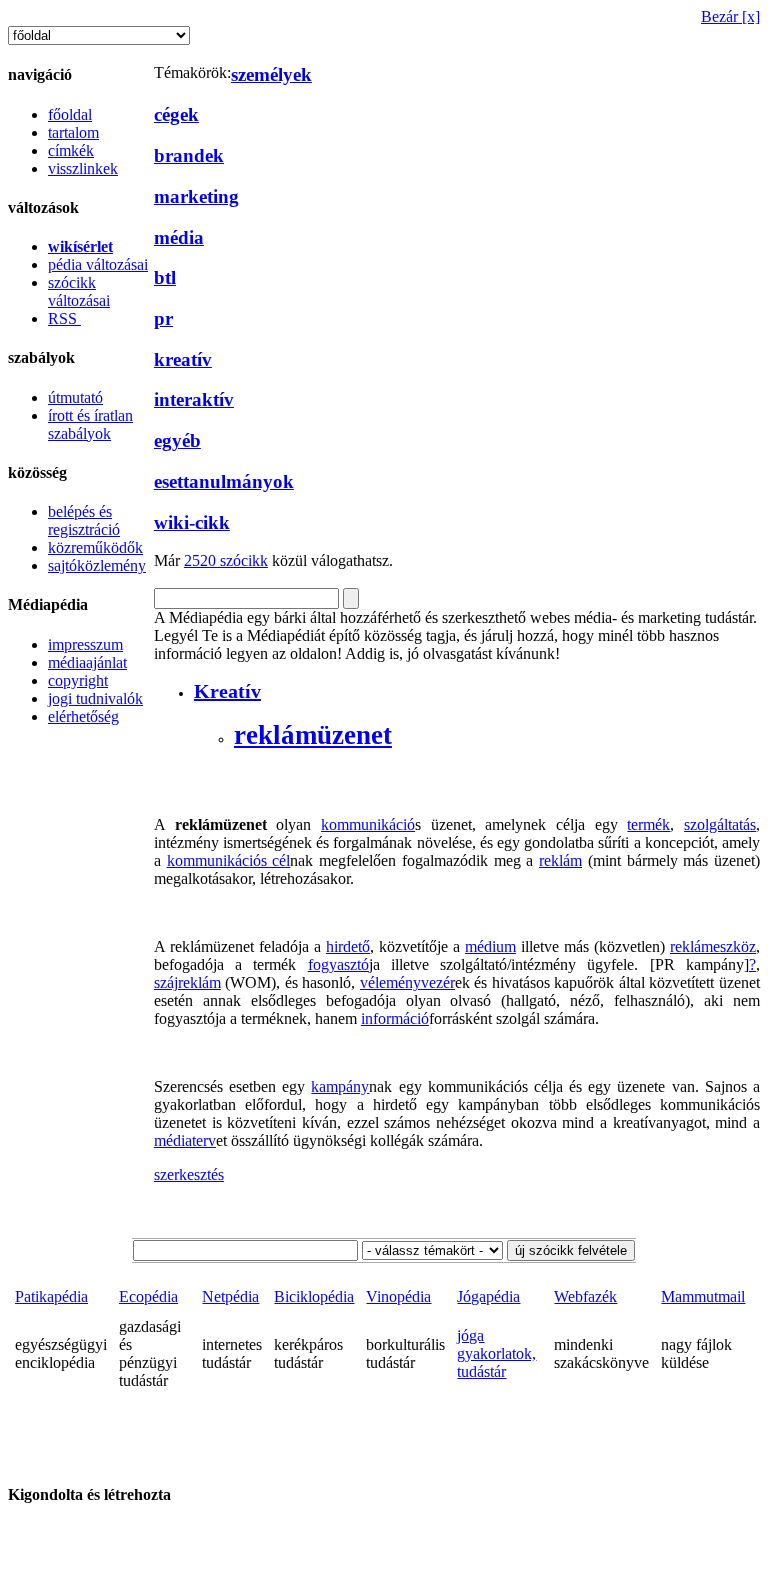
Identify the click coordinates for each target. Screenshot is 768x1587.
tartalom (73, 132)
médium (490, 946)
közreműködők (95, 547)
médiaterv (185, 1140)
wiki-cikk (192, 522)
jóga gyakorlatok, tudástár (496, 1353)
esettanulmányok (224, 481)
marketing (196, 196)
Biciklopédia (314, 1296)
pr (163, 318)
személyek (271, 74)
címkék (71, 150)
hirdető (348, 946)
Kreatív (227, 691)
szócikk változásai (79, 291)
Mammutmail (703, 1296)
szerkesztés (189, 1174)
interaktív (194, 399)
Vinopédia (398, 1296)
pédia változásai (98, 264)
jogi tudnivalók (95, 698)
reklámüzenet (313, 735)
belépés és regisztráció (84, 520)
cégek (176, 114)
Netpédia (230, 1296)
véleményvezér (407, 982)
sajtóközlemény (97, 565)
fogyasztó (338, 964)
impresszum (85, 644)
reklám (560, 860)
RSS (64, 318)
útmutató (75, 397)
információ (395, 1018)
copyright (78, 680)
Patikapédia (51, 1296)
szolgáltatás (720, 824)
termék (648, 824)
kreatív (183, 359)
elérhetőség (83, 716)
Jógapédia (488, 1296)
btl (165, 277)
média (179, 237)
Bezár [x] (730, 16)
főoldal (70, 114)
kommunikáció (368, 824)
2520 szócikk (226, 560)
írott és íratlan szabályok (90, 424)
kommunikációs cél (229, 860)
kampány (340, 1086)
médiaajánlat (87, 662)
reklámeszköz (713, 946)
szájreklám (187, 982)
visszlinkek (83, 168)
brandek (189, 155)
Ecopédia (148, 1296)
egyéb (177, 440)
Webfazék (585, 1296)
